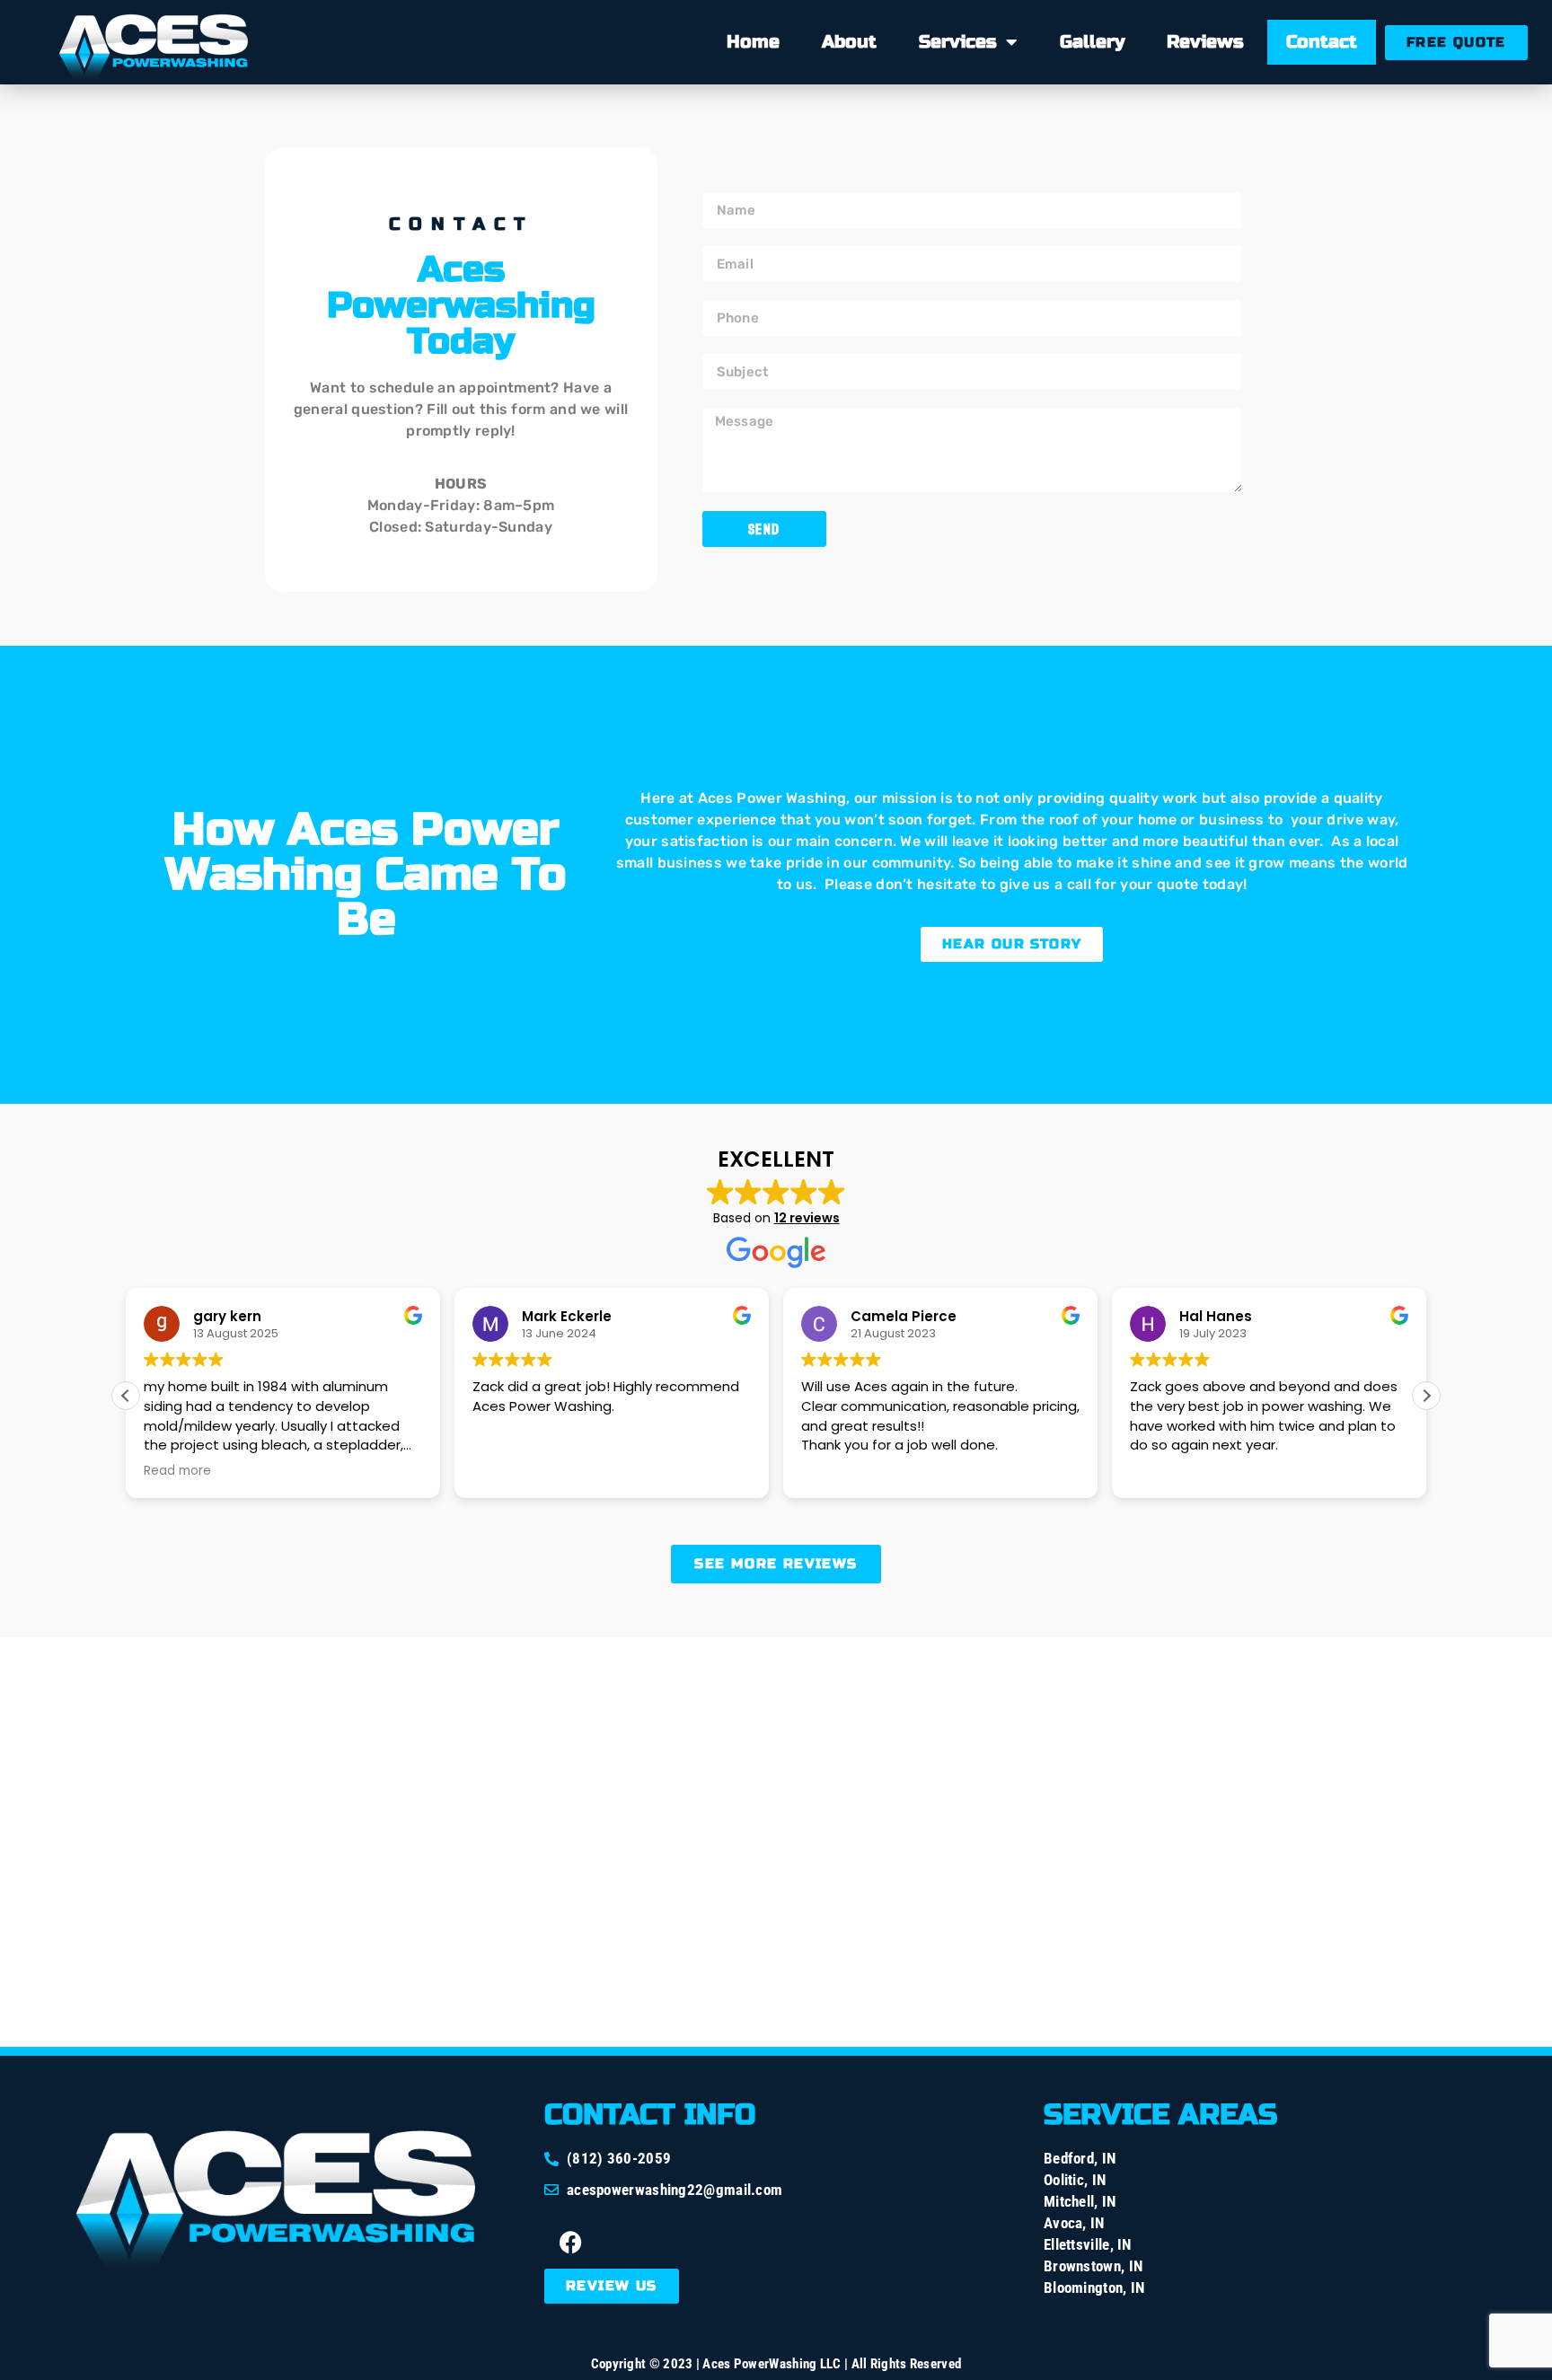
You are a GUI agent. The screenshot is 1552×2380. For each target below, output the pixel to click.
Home (753, 42)
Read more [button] (177, 1471)
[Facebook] (571, 2242)
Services (958, 42)
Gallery (1092, 42)
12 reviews (807, 1218)
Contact (1322, 42)
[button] (1426, 1396)
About (849, 42)
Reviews (1205, 42)
